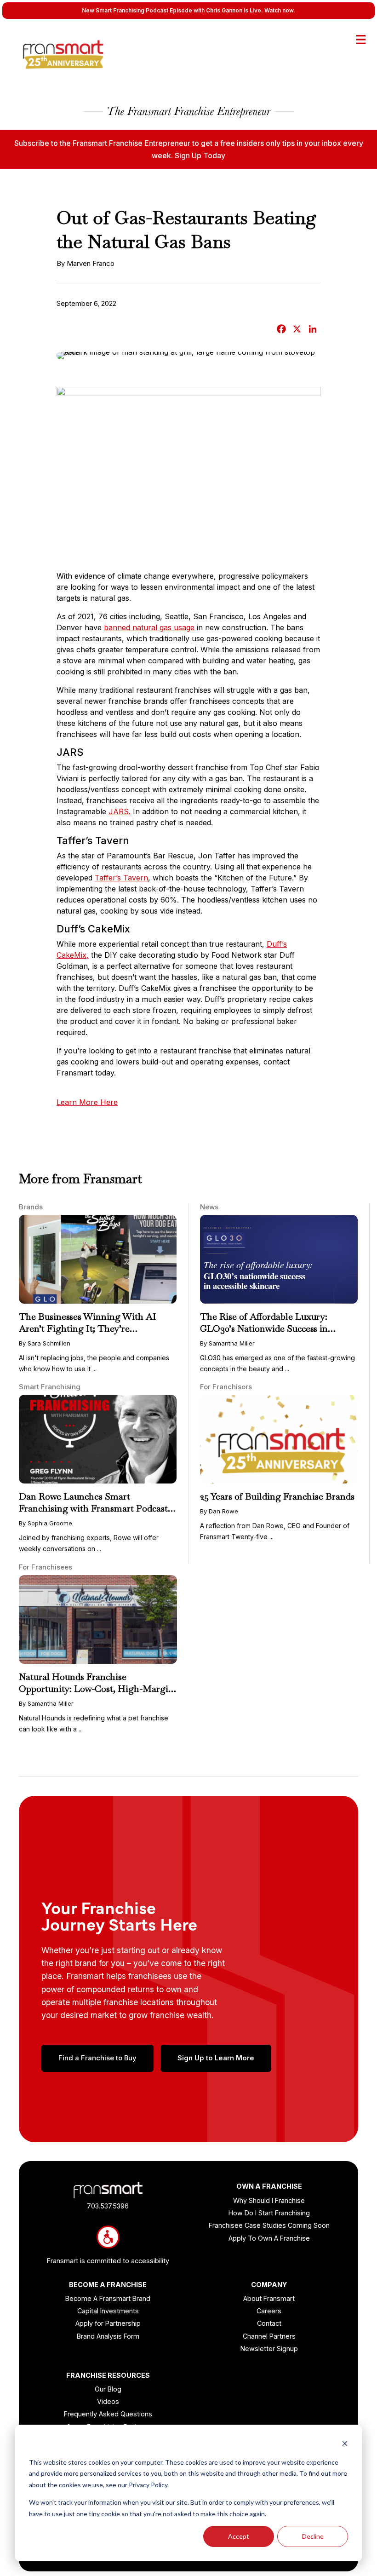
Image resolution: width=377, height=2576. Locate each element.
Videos (108, 2401)
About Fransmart (269, 2298)
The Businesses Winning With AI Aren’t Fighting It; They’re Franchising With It (88, 1328)
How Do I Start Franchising (269, 2213)
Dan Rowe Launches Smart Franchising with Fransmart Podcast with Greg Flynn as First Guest (93, 1508)
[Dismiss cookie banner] (345, 2445)
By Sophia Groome (46, 1523)
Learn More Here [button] (87, 1102)
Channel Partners (269, 2336)
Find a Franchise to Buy (97, 2058)
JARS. (120, 811)
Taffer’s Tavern (121, 878)
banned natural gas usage (149, 627)
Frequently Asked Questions (108, 2414)
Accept (239, 2536)
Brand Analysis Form (108, 2336)
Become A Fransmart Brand (108, 2298)
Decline (313, 2536)
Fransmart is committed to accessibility (108, 2261)
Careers (269, 2311)
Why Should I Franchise (269, 2200)
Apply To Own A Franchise (269, 2238)
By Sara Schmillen (45, 1343)
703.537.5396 (108, 2206)
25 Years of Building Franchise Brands (277, 1496)
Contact (269, 2323)
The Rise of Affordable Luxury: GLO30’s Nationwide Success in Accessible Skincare (264, 1328)
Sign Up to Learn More (216, 2058)
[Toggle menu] (361, 40)
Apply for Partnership (108, 2323)
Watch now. (280, 10)
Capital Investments (108, 2311)
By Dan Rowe (219, 1511)
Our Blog (108, 2389)
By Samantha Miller (227, 1343)
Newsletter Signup (269, 2349)
